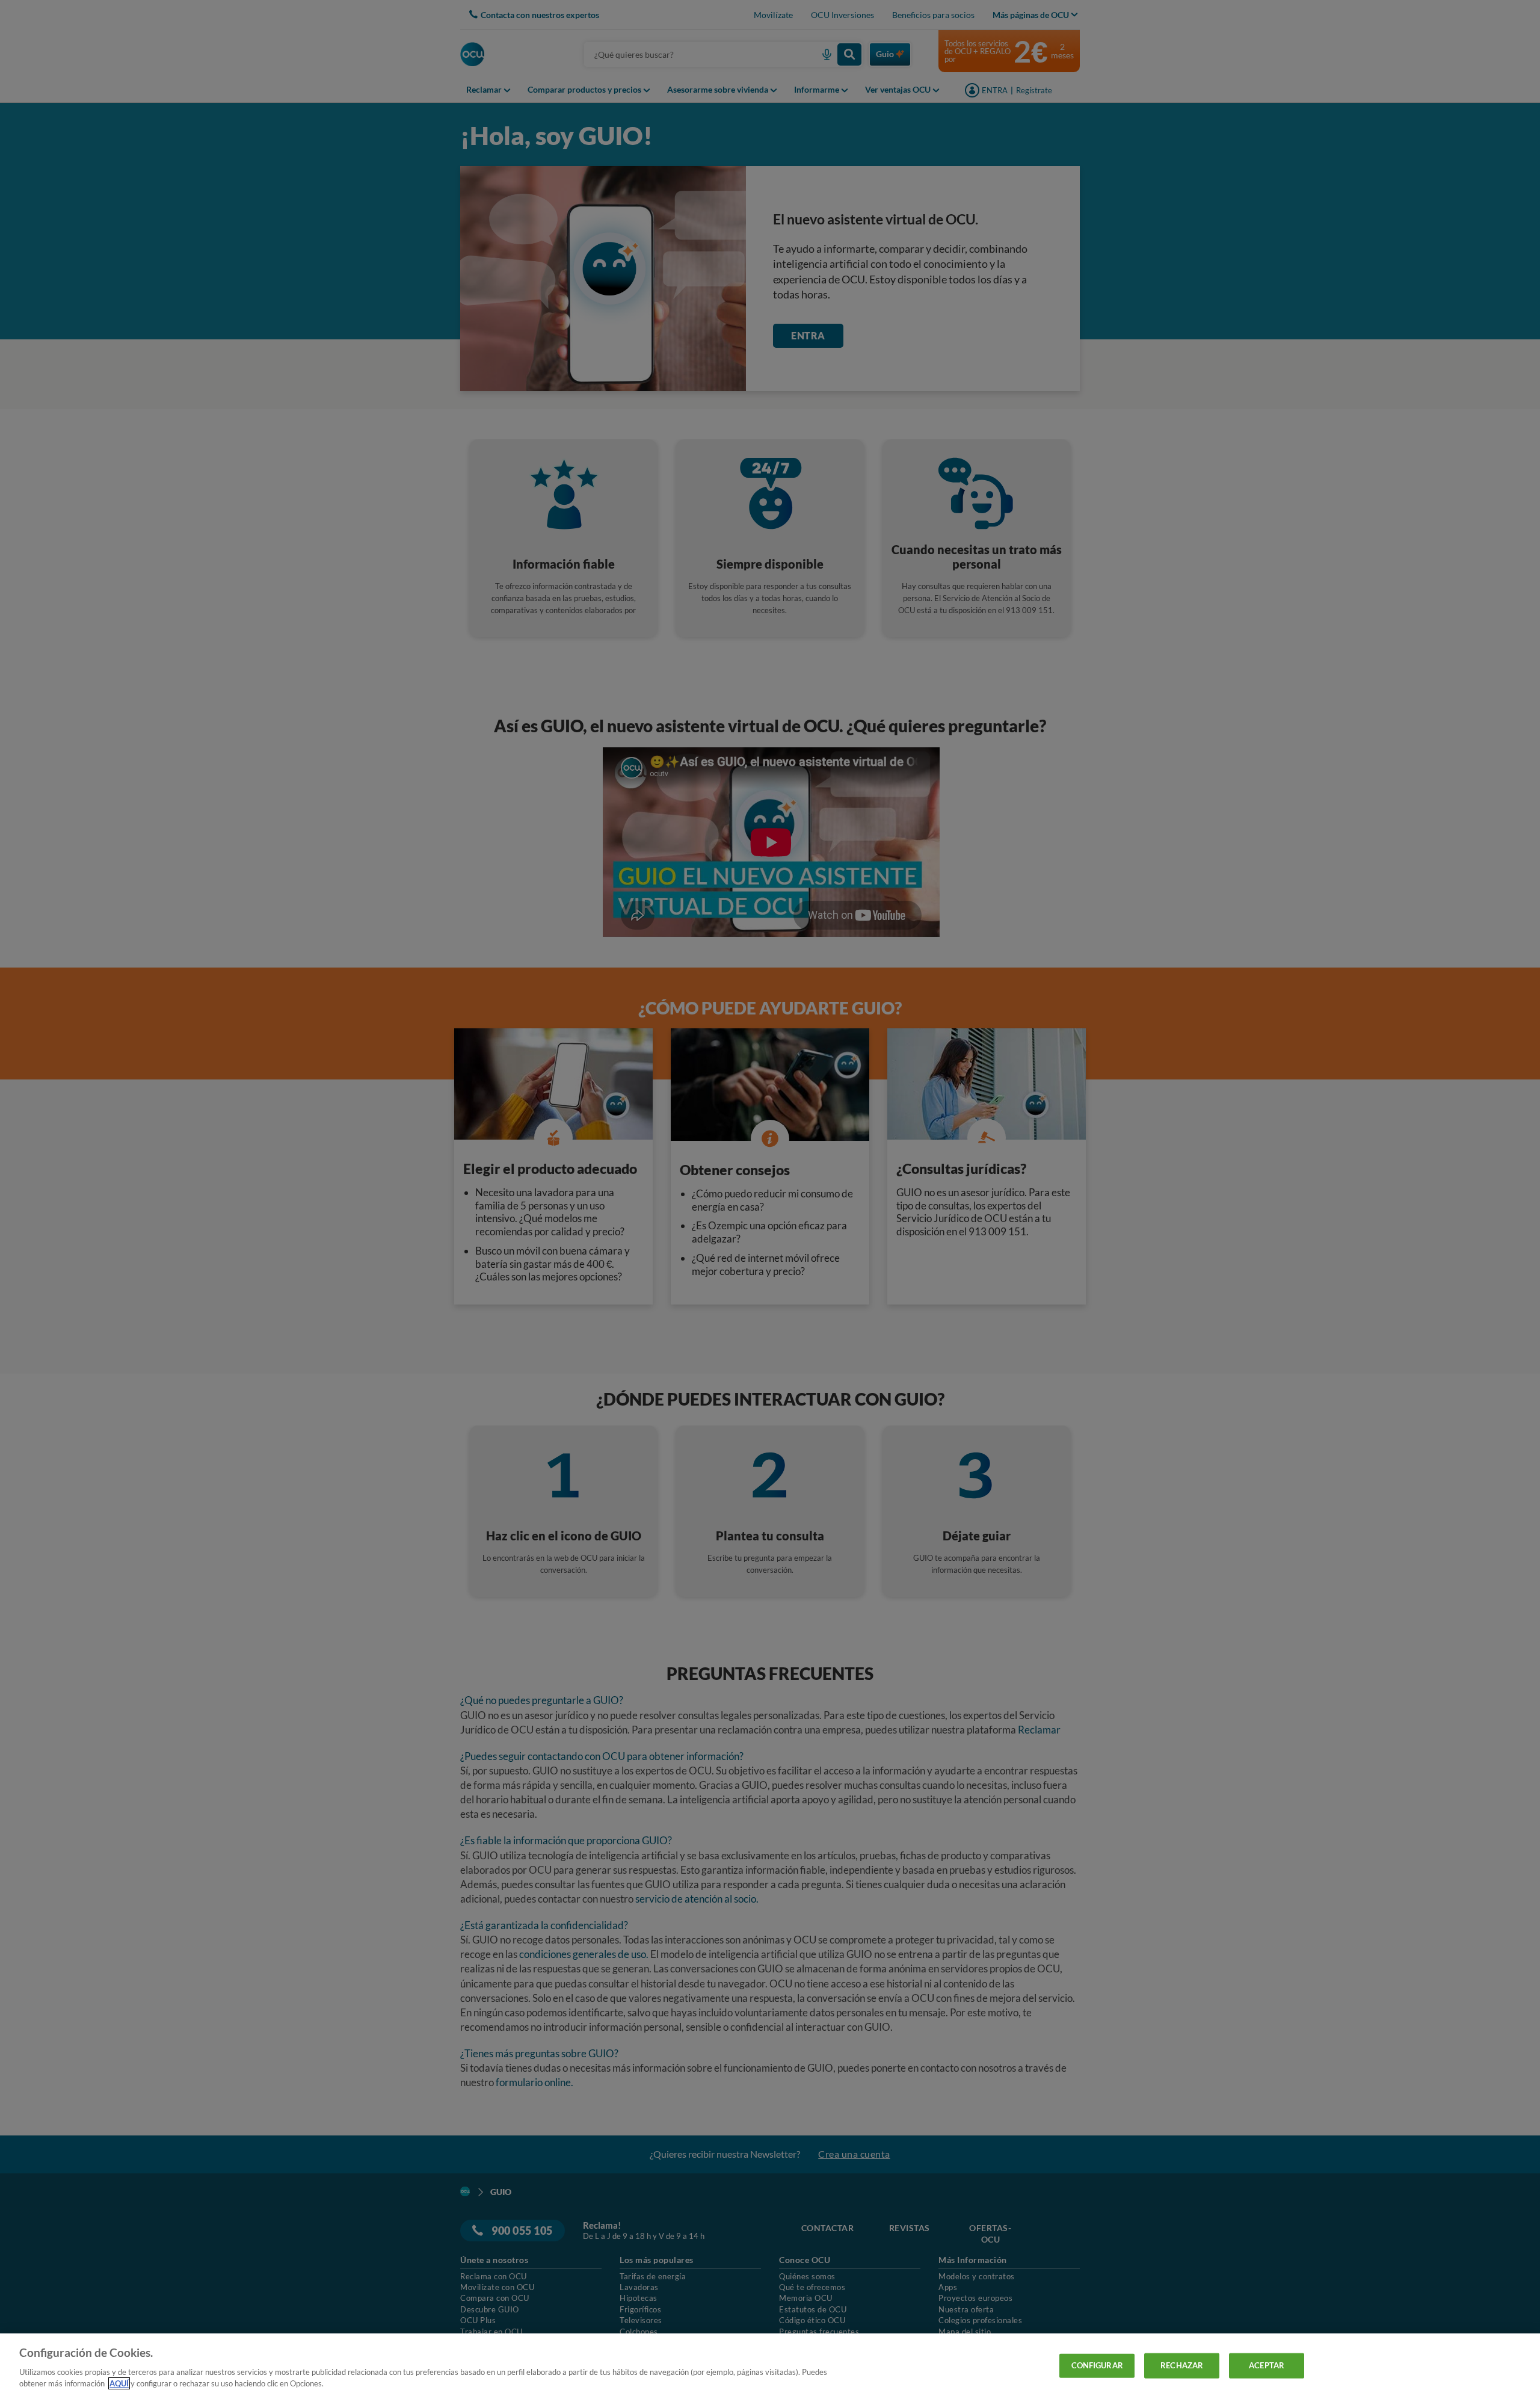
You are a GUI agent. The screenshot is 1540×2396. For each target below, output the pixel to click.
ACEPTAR (1267, 2365)
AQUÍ (119, 2383)
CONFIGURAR (1097, 2365)
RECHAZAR (1182, 2365)
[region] (770, 2365)
